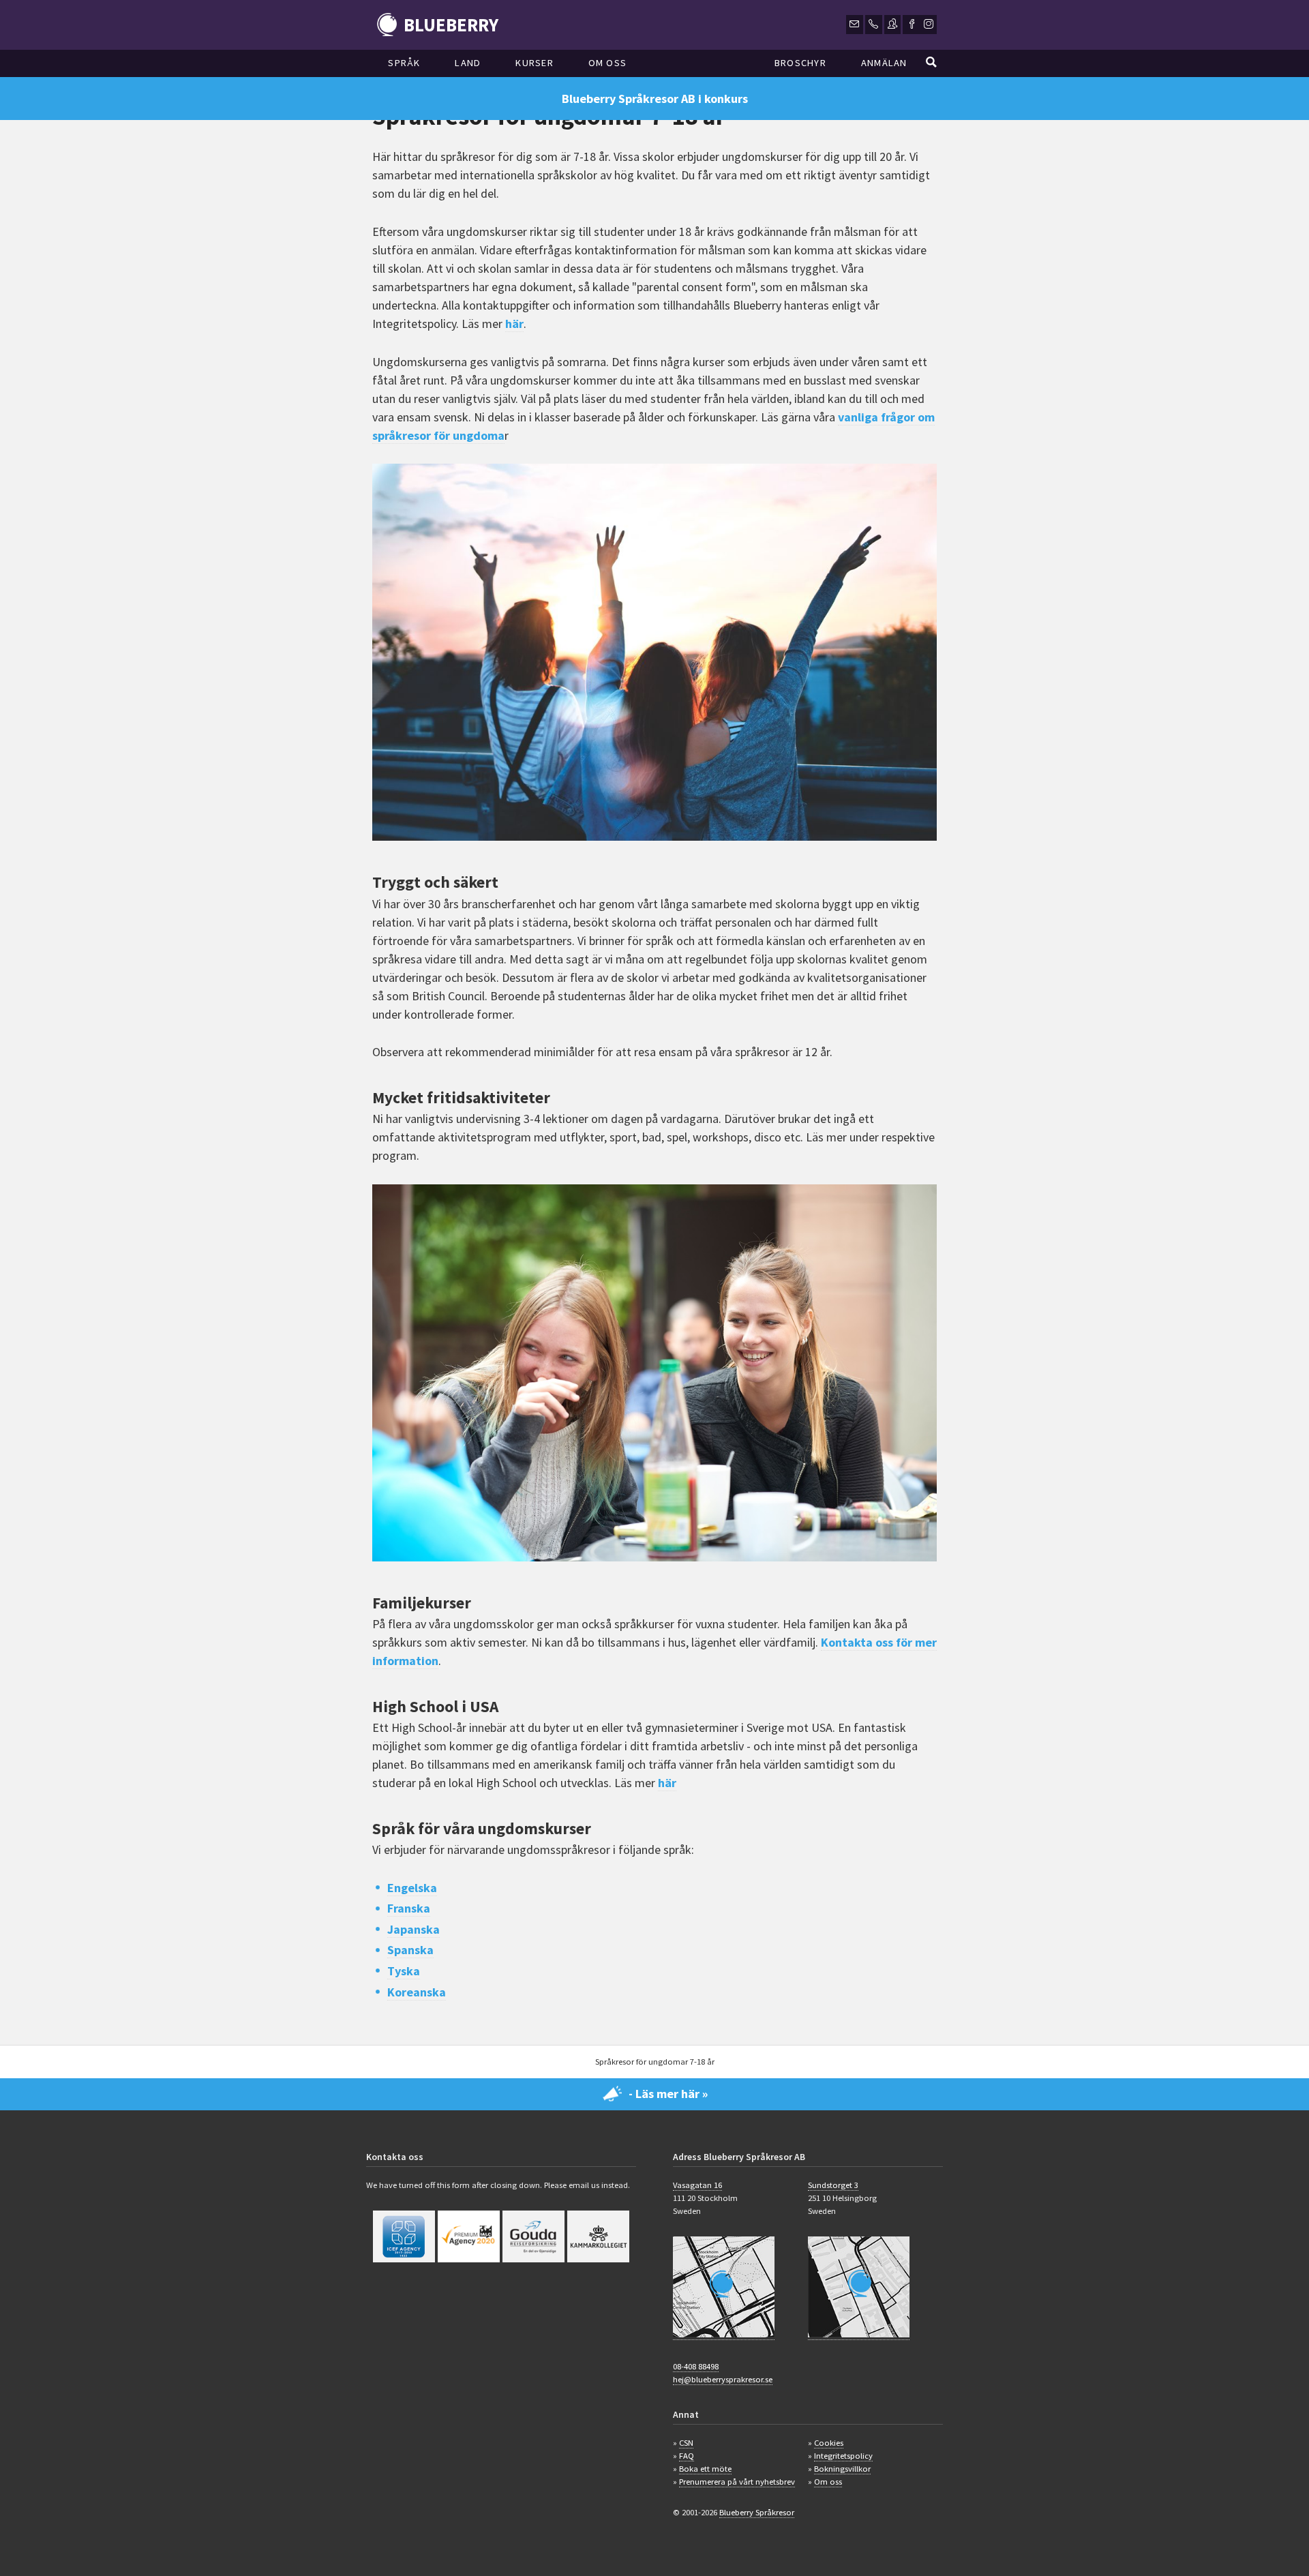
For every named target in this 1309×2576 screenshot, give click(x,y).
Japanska (413, 1929)
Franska (409, 1908)
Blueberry (451, 25)
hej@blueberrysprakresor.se (723, 2379)
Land (468, 63)
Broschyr (800, 63)
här (514, 324)
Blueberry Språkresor (757, 2512)
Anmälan (884, 63)
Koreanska (417, 1992)
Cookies (829, 2443)
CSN (686, 2443)
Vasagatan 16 (697, 2185)
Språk (404, 63)
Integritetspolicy (843, 2456)
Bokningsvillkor (842, 2469)
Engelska (412, 1888)
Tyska (404, 1971)
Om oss (608, 63)
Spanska (410, 1950)
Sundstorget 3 (833, 2185)
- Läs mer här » (668, 2094)
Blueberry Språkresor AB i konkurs (655, 99)
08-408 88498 (696, 2366)
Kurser (535, 63)
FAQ (687, 2456)
